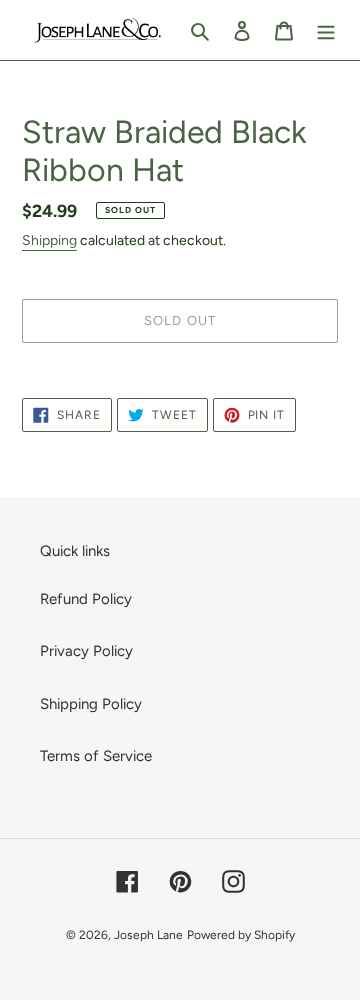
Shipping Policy (91, 704)
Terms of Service (96, 756)
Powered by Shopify (241, 935)
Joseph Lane (148, 935)
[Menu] (326, 30)
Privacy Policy (86, 651)
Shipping (49, 240)
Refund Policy (86, 599)
